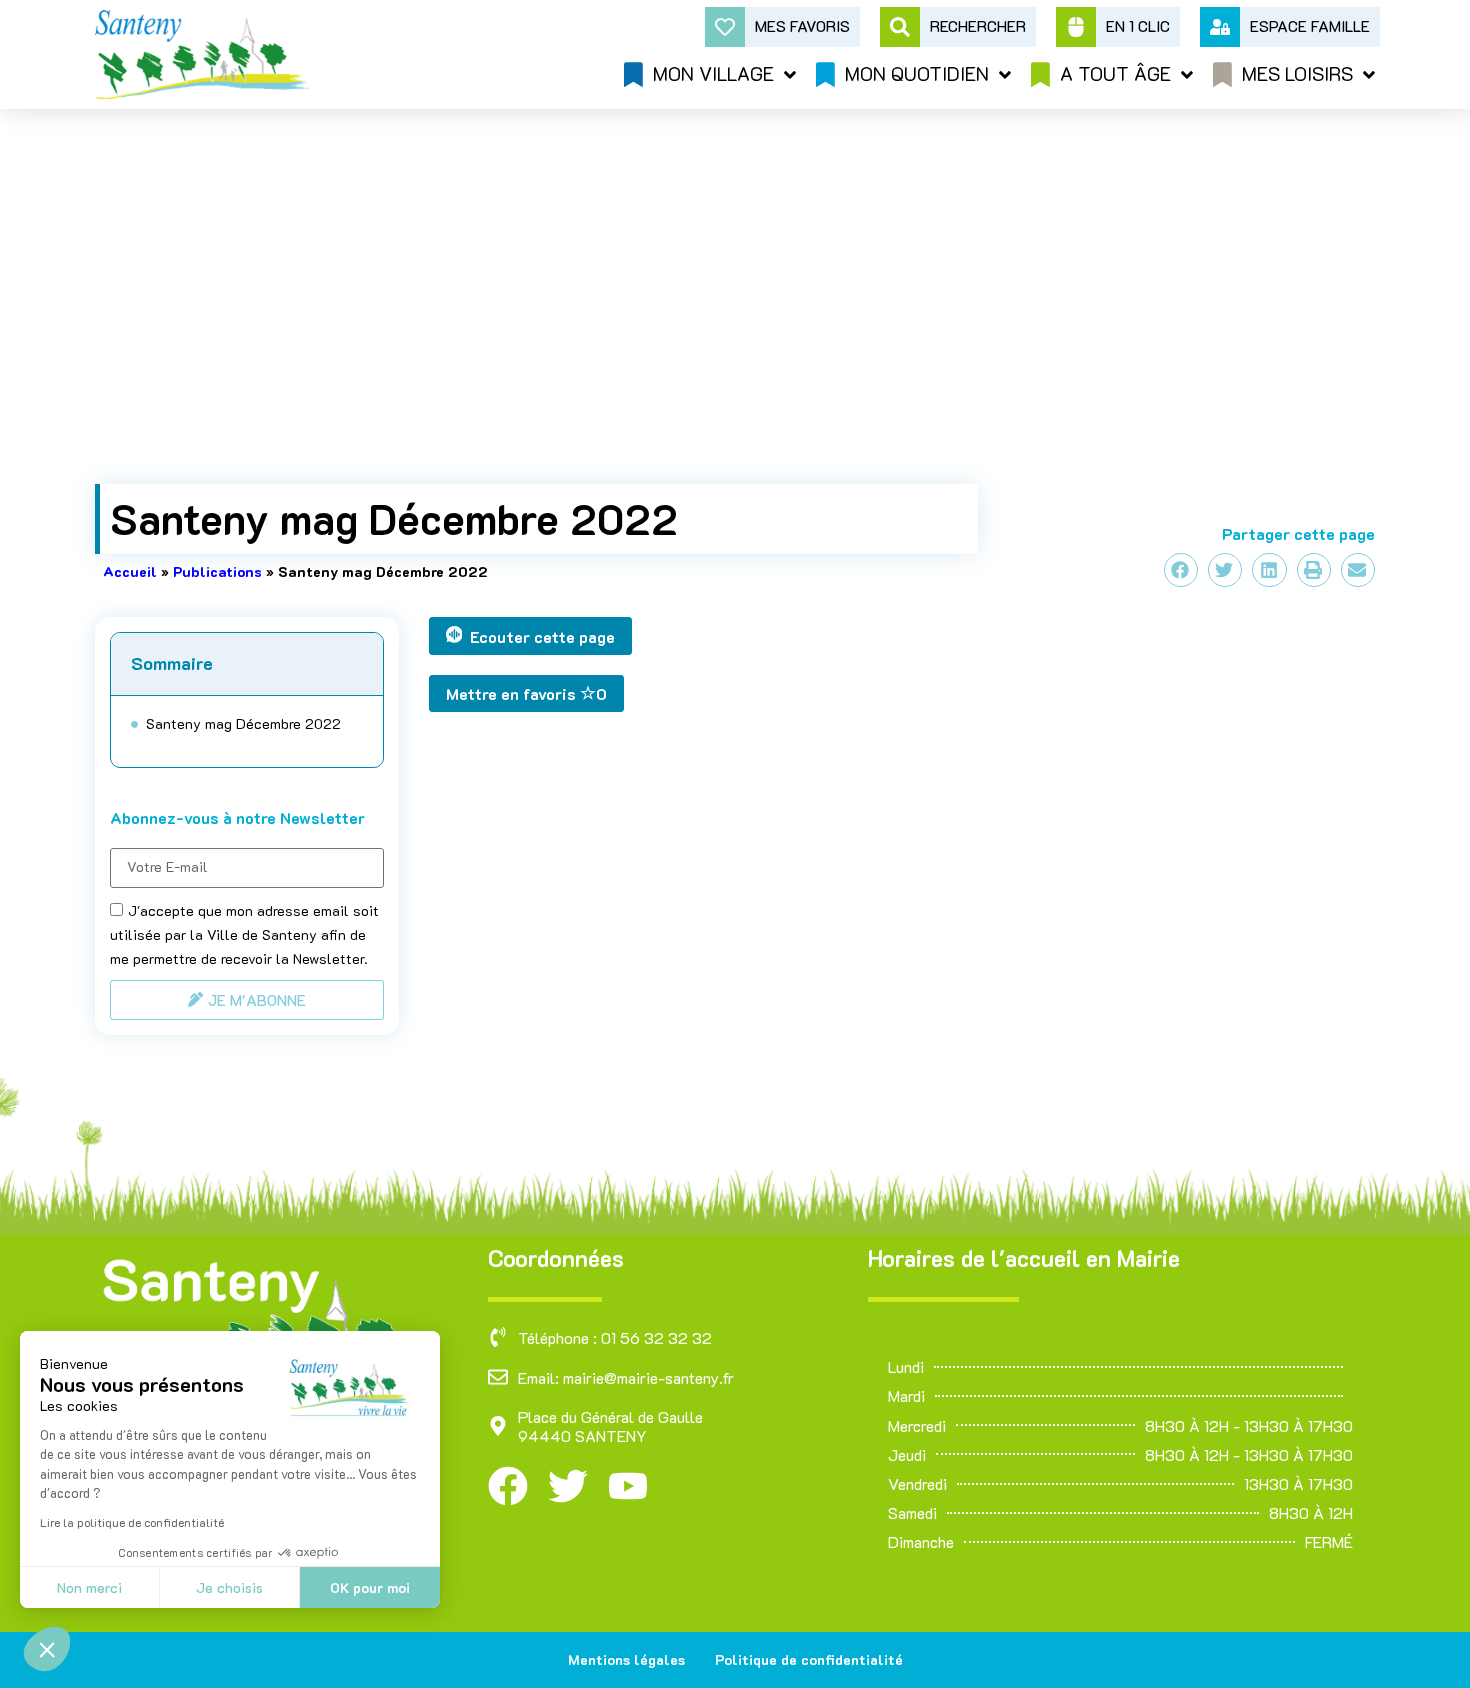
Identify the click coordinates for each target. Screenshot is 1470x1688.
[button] (47, 1649)
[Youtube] (628, 1486)
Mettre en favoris (526, 693)
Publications (217, 571)
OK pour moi (370, 1587)
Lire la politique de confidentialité (132, 1522)
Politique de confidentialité (809, 1659)
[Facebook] (508, 1486)
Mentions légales (626, 1659)
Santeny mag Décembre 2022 (243, 724)
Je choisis (229, 1587)
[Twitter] (568, 1486)
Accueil (130, 571)
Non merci (89, 1587)
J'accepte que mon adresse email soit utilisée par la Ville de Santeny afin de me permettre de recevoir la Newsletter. (244, 934)
